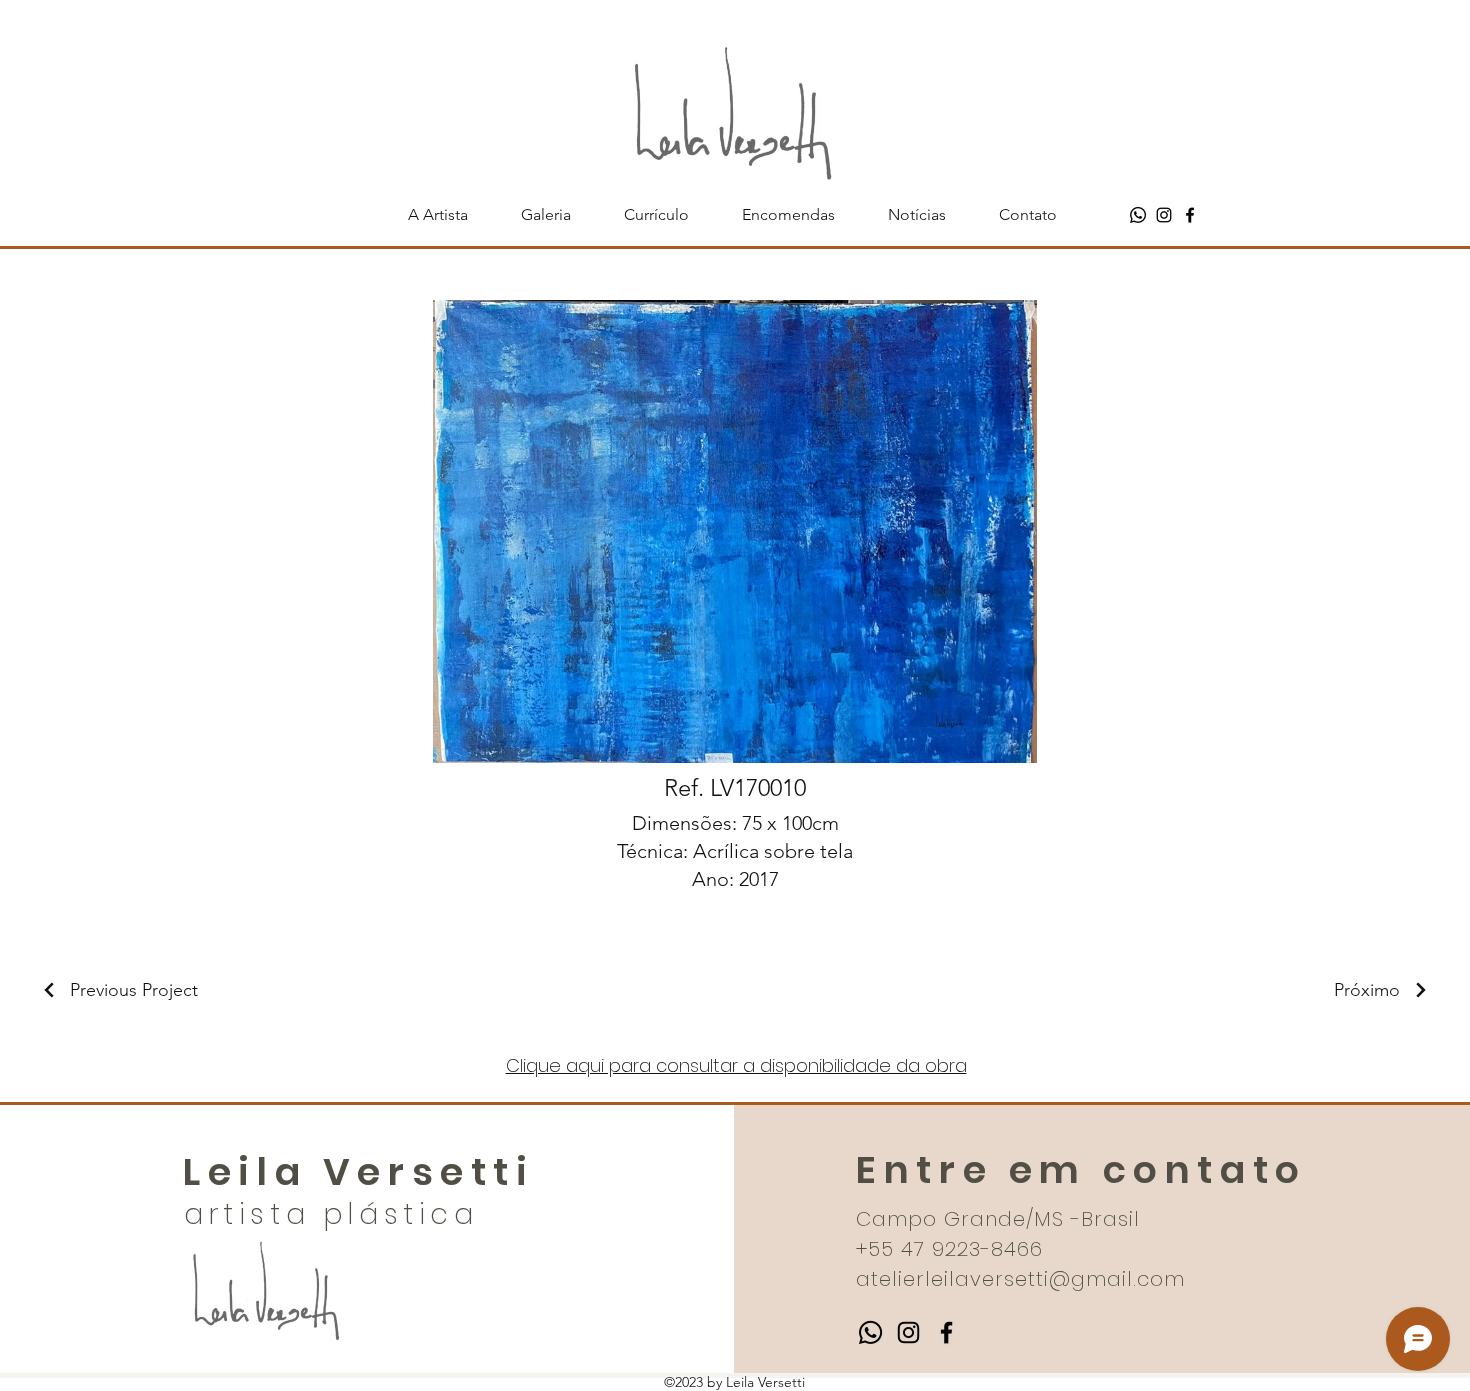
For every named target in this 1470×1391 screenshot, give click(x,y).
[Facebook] (1190, 215)
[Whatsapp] (1138, 215)
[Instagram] (1164, 215)
